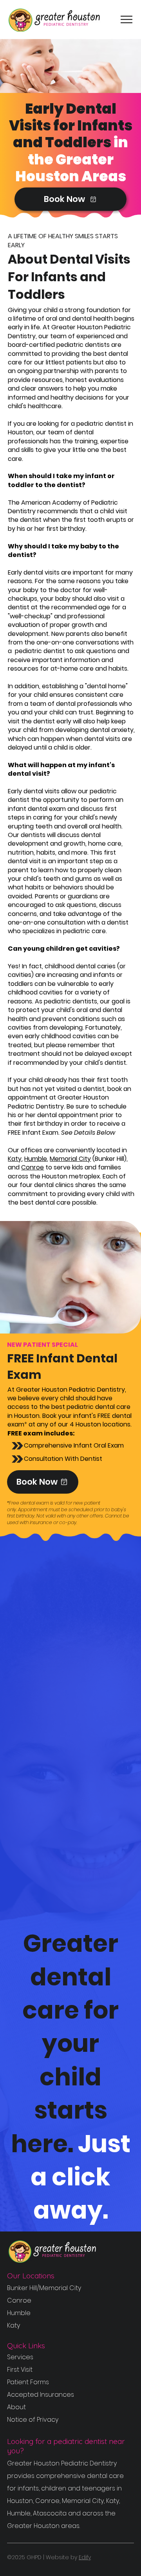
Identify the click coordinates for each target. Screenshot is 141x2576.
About (16, 2407)
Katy (15, 1159)
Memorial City (70, 1159)
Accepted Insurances (41, 2395)
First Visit (20, 2370)
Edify (85, 2557)
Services (20, 2357)
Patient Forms (28, 2382)
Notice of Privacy (33, 2420)
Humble (36, 1159)
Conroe (33, 1167)
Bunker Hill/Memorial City (44, 2288)
